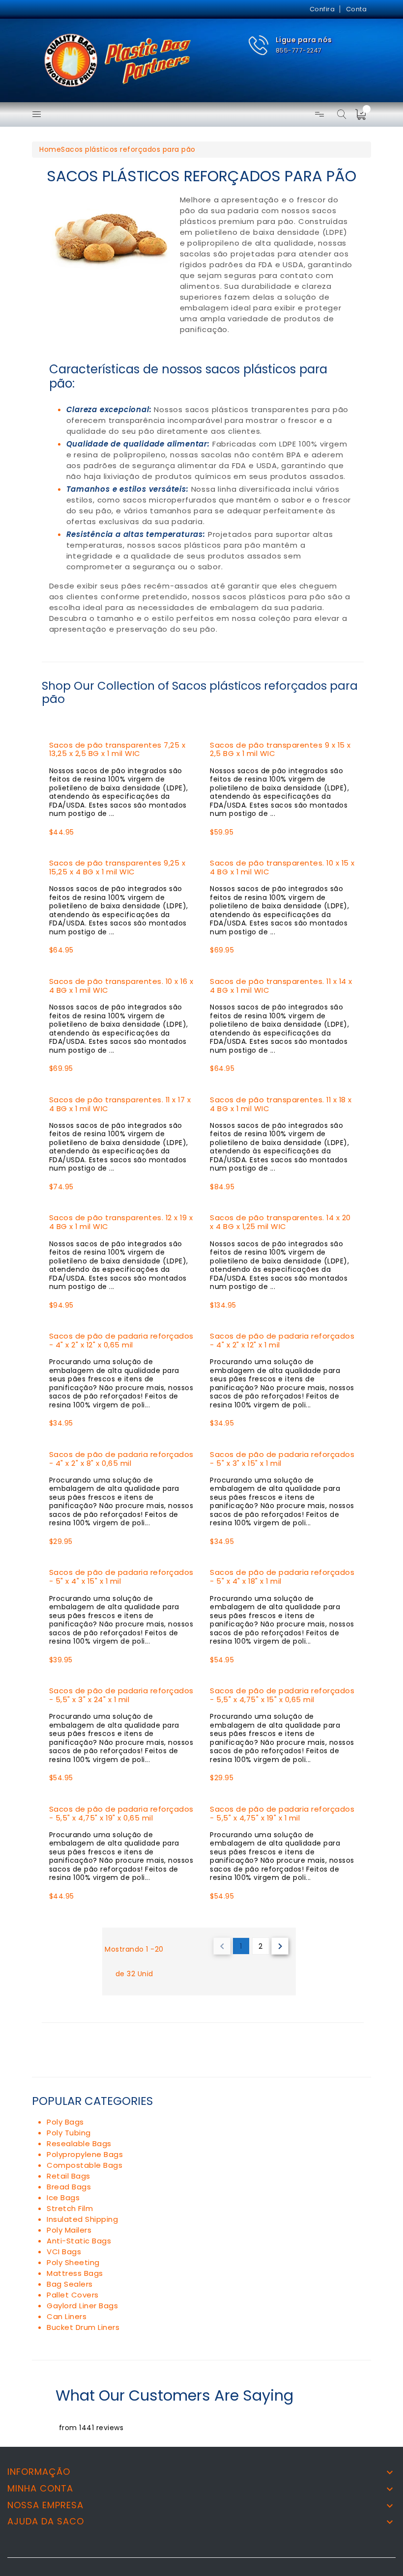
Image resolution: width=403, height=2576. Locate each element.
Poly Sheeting (73, 2262)
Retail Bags (69, 2176)
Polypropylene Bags (85, 2154)
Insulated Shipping (82, 2219)
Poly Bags (65, 2122)
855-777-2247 (299, 50)
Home (50, 149)
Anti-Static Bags (79, 2241)
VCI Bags (64, 2252)
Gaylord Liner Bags (82, 2306)
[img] (364, 114)
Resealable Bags (79, 2143)
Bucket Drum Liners (83, 2327)
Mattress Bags (75, 2273)
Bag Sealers (70, 2284)
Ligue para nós (304, 40)
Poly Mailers (69, 2230)
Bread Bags (69, 2187)
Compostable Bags (85, 2165)
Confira (322, 9)
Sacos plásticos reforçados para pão (128, 149)
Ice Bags (63, 2198)
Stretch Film (70, 2208)
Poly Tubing (69, 2133)
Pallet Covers (73, 2295)
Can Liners (67, 2316)
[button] (290, 45)
